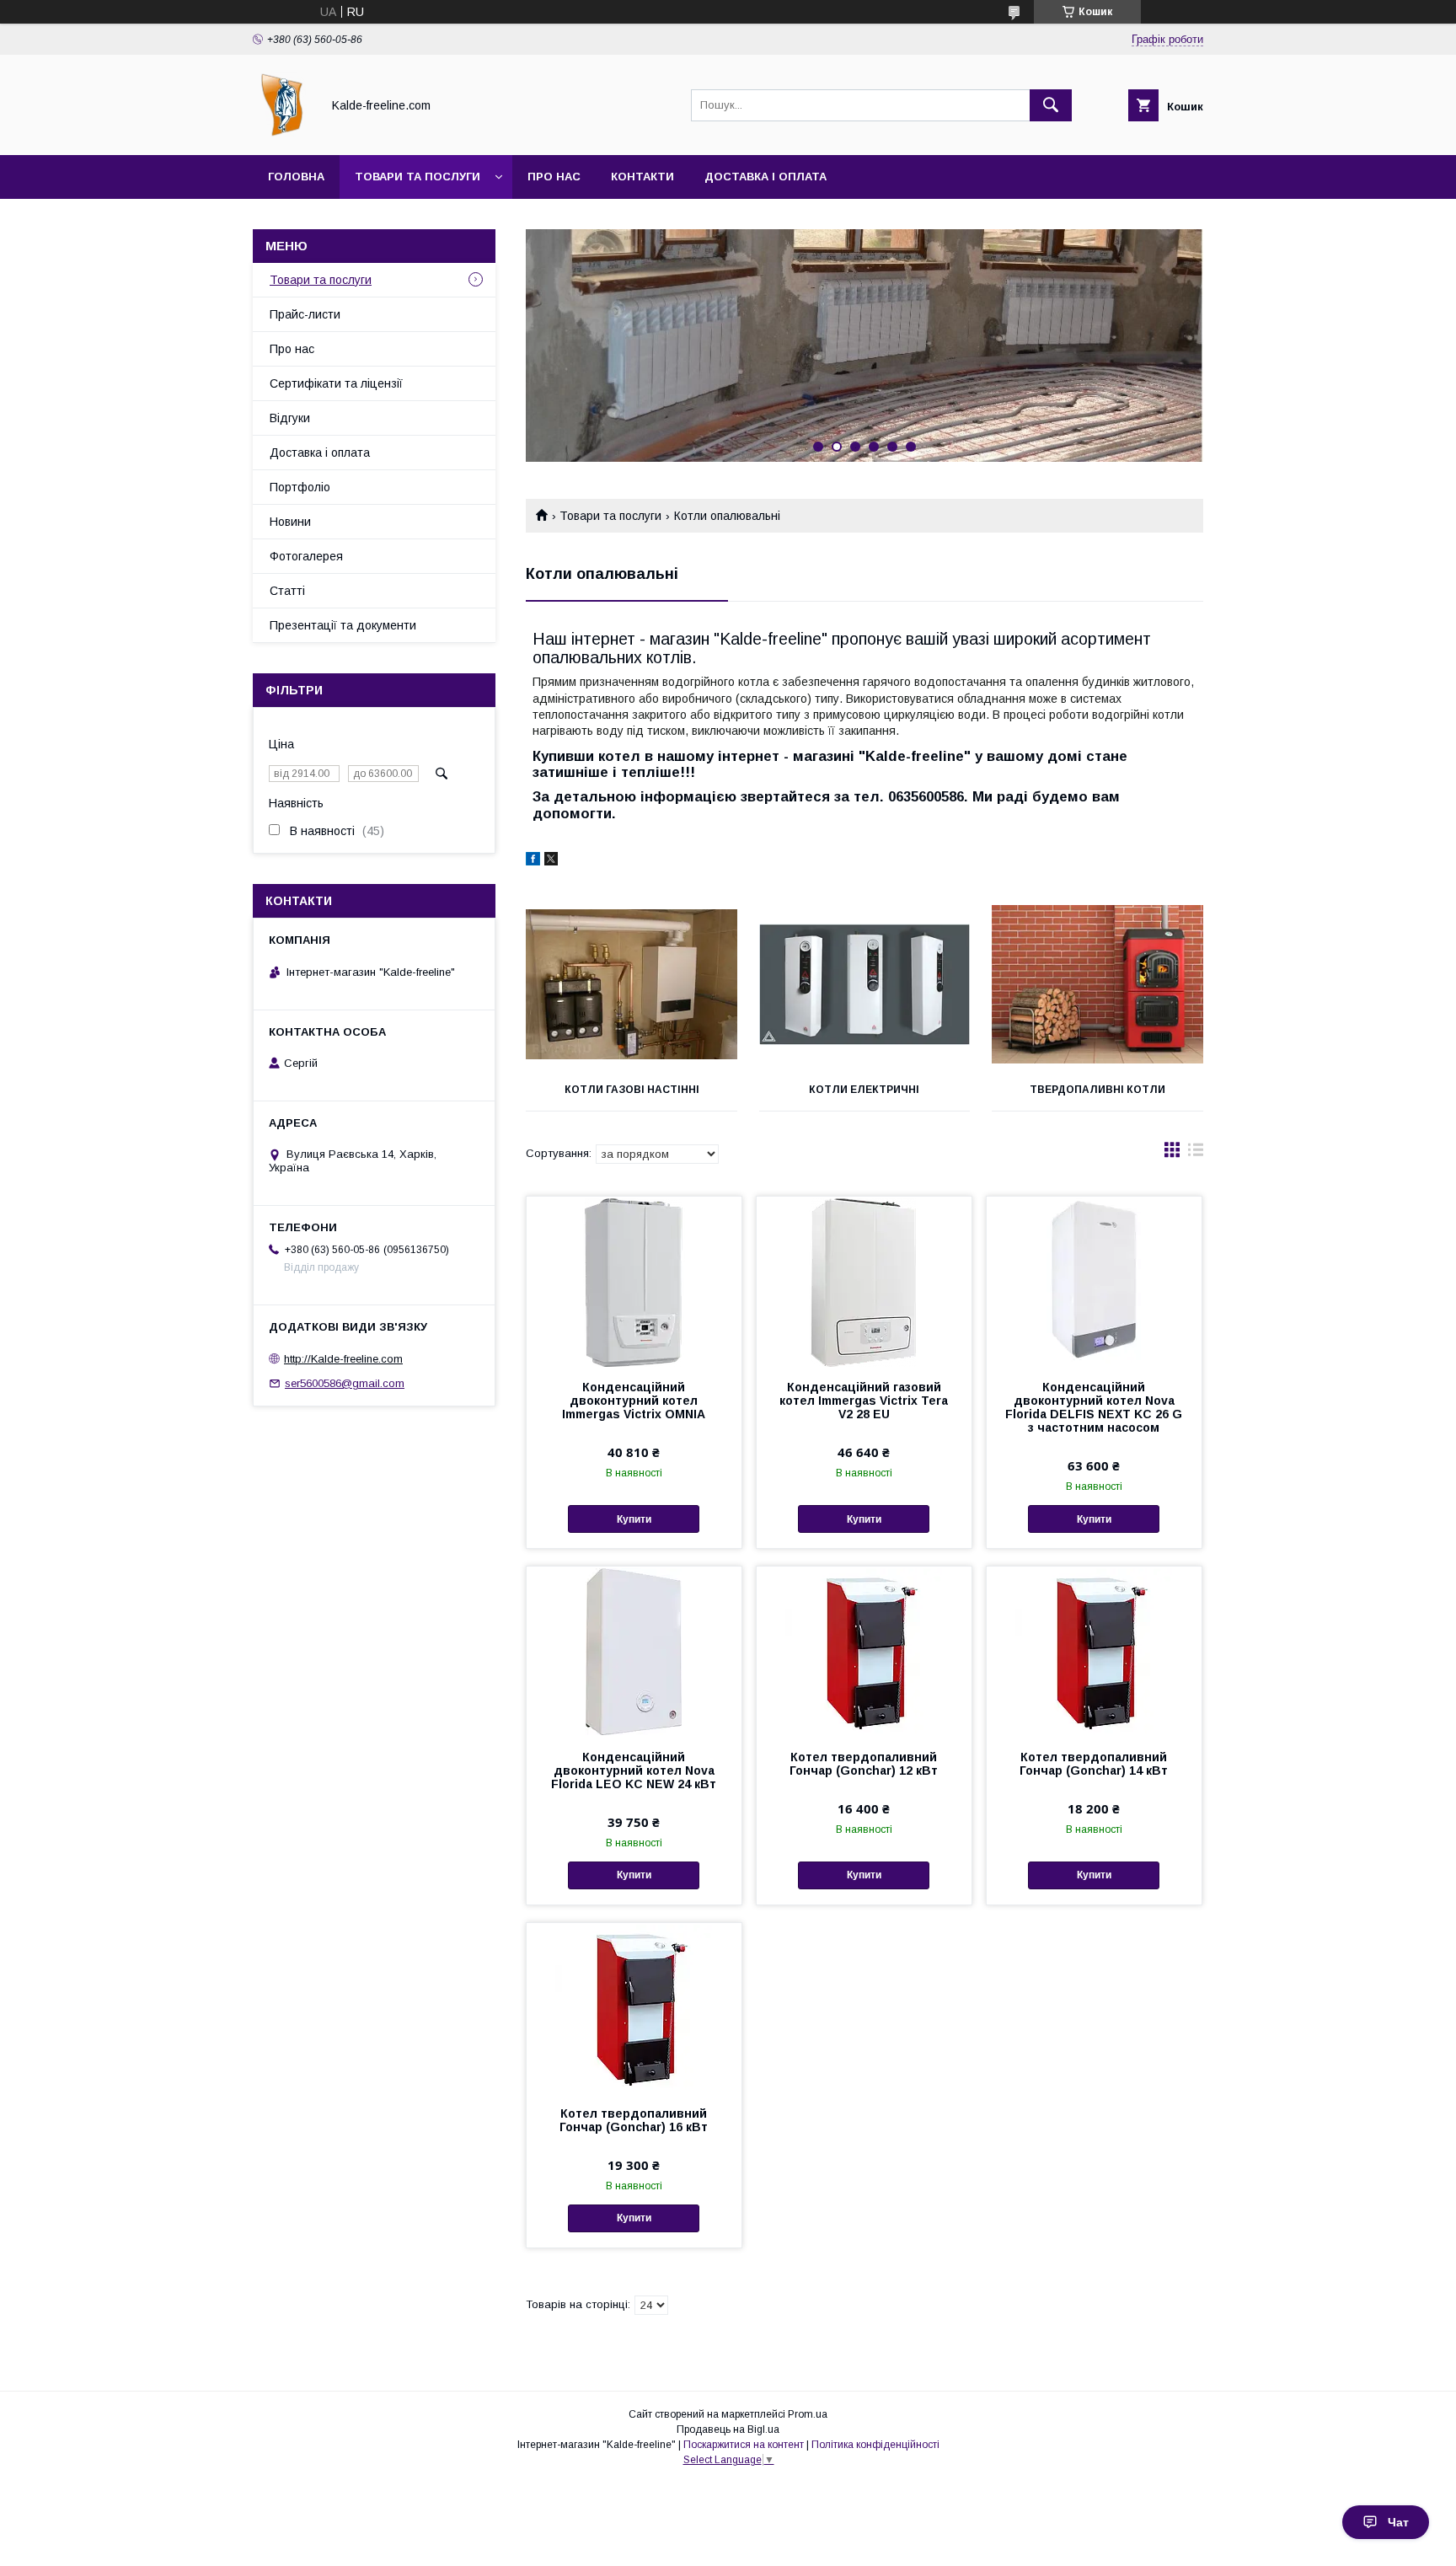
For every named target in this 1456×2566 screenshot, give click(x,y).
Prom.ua (808, 2414)
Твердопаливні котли (1097, 1090)
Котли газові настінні (632, 1090)
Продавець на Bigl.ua (728, 2429)
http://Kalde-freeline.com (343, 1359)
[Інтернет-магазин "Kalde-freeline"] (282, 133)
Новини (290, 522)
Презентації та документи (343, 625)
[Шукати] (1051, 105)
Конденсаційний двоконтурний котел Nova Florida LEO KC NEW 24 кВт (634, 1770)
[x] (551, 861)
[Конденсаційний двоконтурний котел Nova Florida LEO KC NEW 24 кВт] (634, 1651)
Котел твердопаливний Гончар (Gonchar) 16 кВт (634, 2120)
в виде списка (1196, 1154)
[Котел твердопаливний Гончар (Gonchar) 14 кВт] (1094, 1651)
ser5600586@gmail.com (345, 1383)
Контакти (642, 177)
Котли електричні (864, 1090)
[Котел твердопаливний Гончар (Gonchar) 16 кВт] (634, 2007)
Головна (296, 177)
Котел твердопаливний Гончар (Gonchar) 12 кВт (864, 1764)
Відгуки (290, 418)
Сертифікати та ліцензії (336, 383)
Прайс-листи (305, 314)
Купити (634, 1519)
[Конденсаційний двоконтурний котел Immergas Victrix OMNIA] (634, 1281)
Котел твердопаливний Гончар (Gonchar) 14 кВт (1094, 1764)
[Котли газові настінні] (632, 984)
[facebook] (533, 861)
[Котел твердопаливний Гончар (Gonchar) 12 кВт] (864, 1651)
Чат (1398, 2522)
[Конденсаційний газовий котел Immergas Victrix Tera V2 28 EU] (864, 1281)
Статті (287, 591)
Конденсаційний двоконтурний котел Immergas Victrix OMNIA (634, 1401)
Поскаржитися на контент (744, 2445)
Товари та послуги (418, 177)
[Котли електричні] (865, 984)
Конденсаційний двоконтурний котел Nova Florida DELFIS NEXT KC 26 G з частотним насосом (1094, 1407)
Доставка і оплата (765, 177)
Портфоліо (300, 487)
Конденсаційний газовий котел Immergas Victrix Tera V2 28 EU (864, 1401)
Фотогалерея (306, 556)
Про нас (554, 177)
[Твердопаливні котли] (1097, 984)
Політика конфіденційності (875, 2445)
